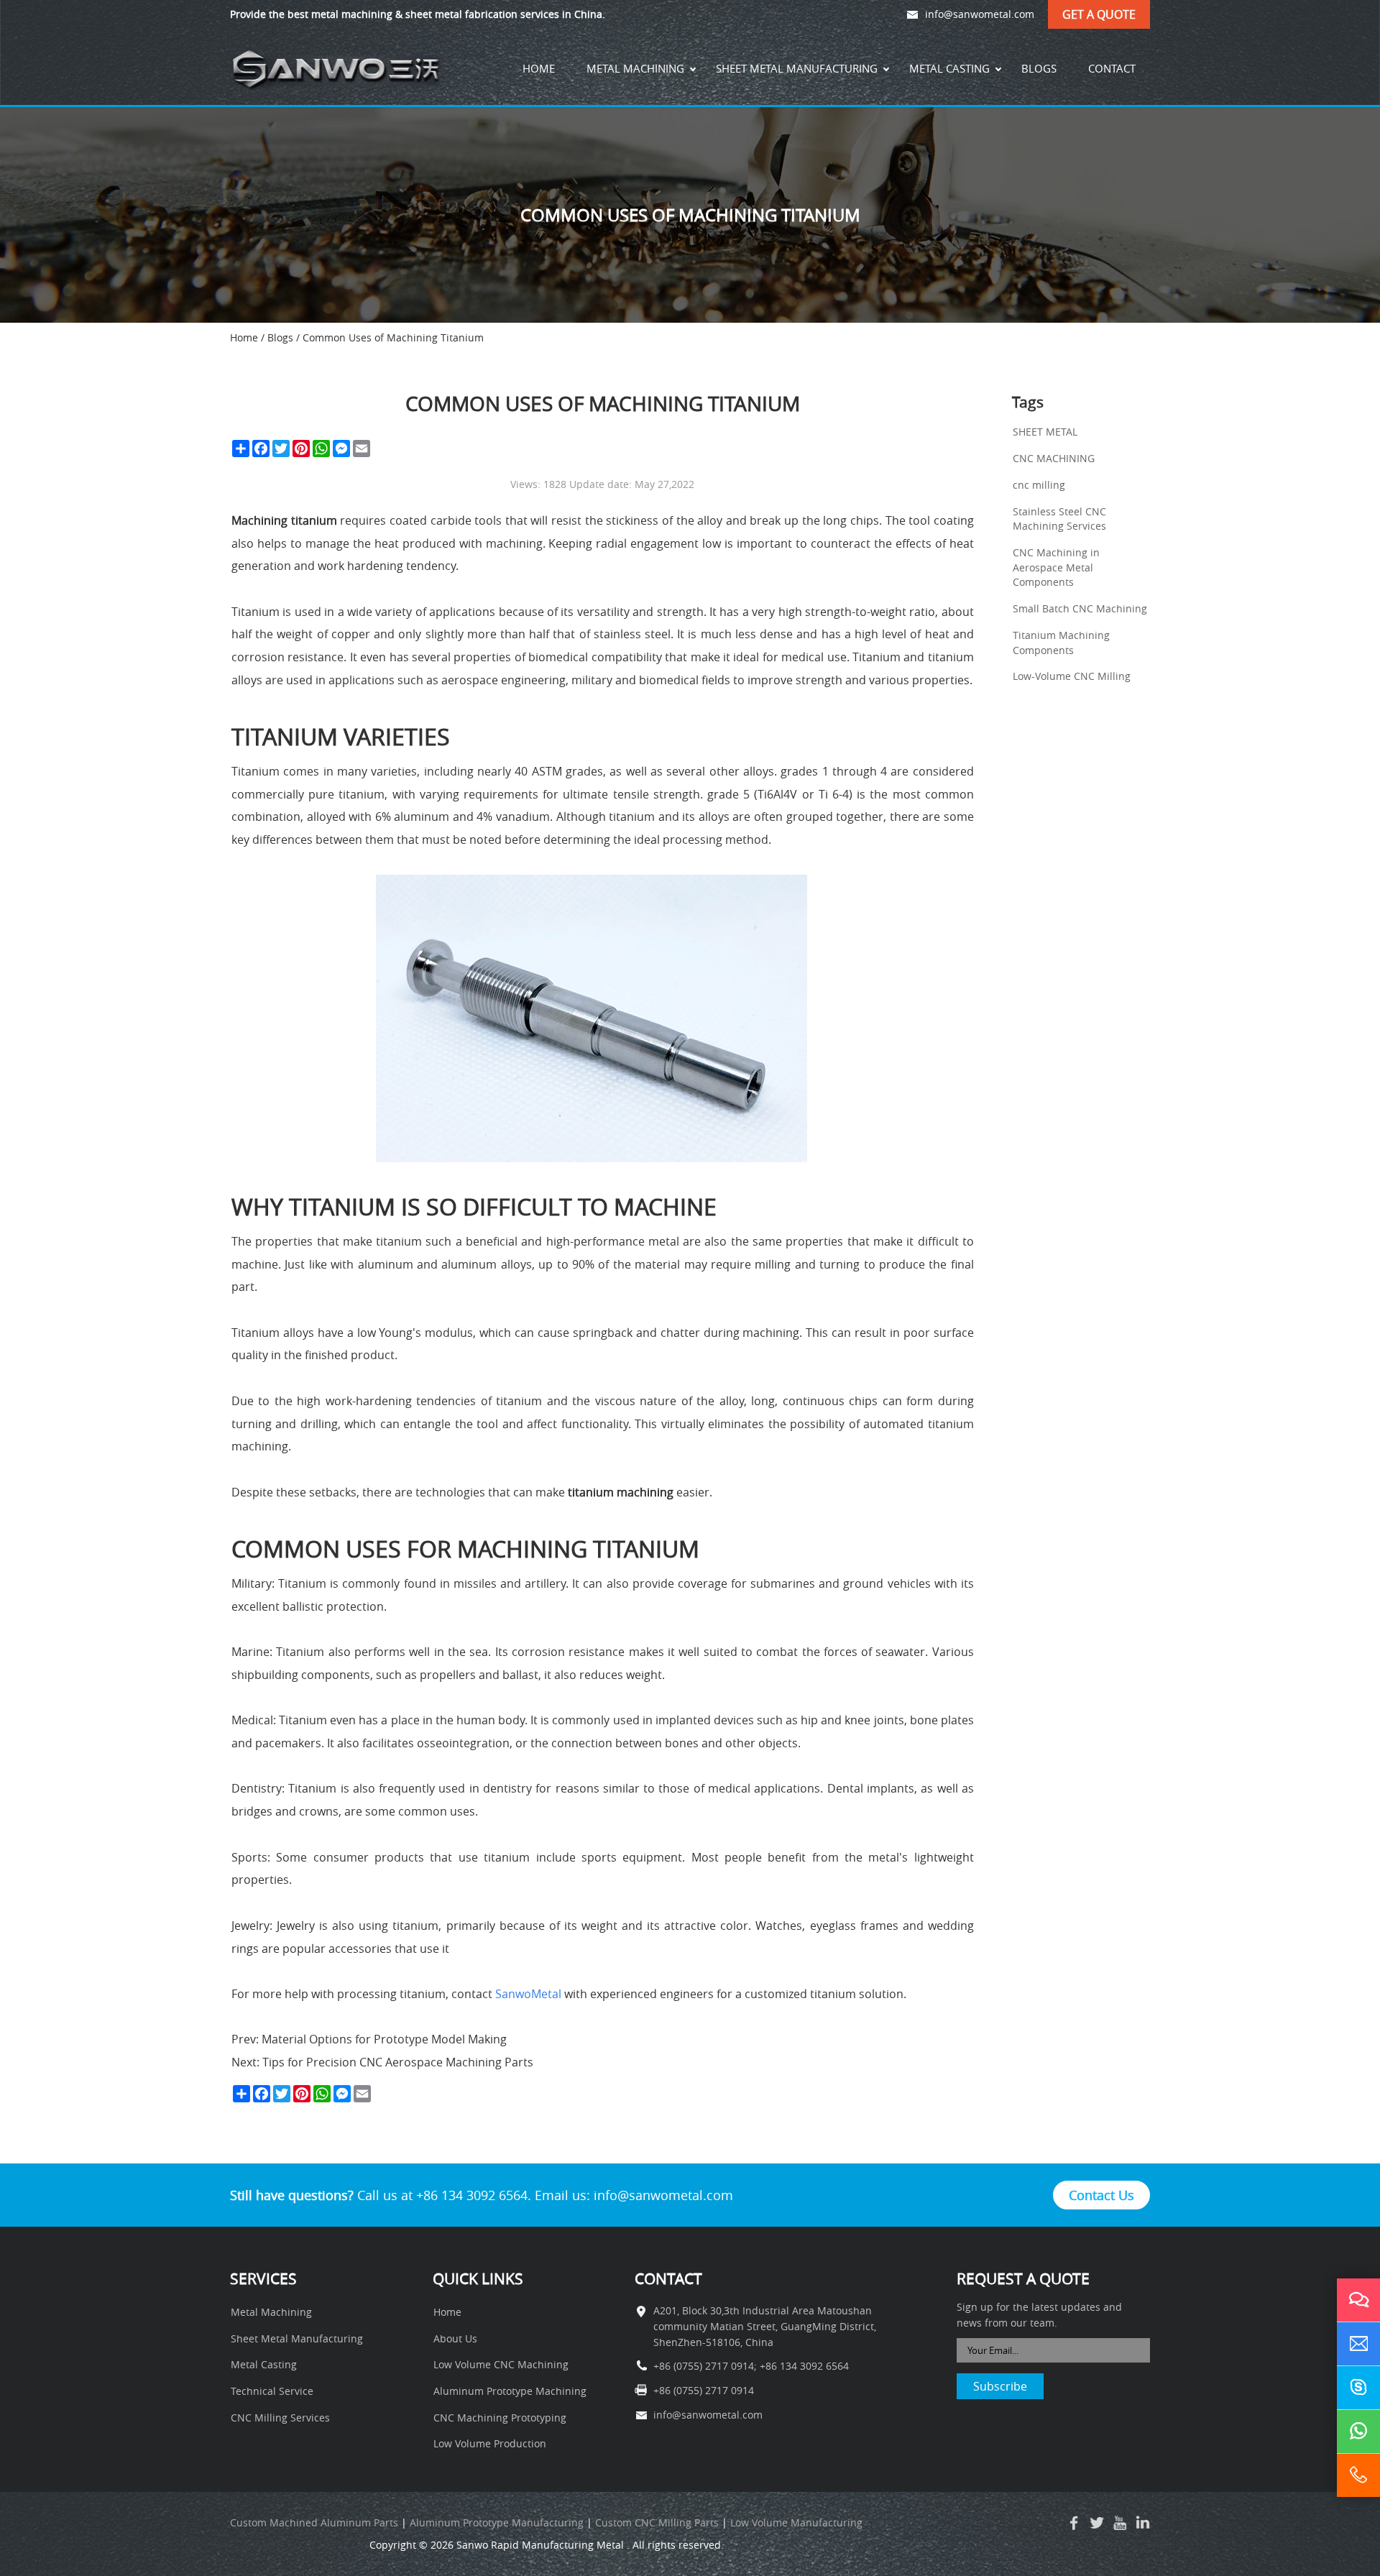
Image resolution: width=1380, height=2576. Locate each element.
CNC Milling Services (280, 2418)
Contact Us (1101, 2195)
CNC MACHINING (1054, 459)
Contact (1112, 68)
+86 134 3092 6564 (804, 2366)
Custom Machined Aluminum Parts (314, 2523)
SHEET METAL (1045, 432)
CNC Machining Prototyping (500, 2418)
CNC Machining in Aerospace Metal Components (1056, 567)
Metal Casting (949, 68)
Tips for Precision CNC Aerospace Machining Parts (396, 2062)
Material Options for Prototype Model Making (383, 2039)
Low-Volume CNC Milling (1072, 676)
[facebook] (1074, 2523)
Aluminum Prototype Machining (510, 2391)
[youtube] (1120, 2523)
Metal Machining (635, 68)
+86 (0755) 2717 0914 (704, 2366)
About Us (455, 2339)
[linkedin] (1143, 2523)
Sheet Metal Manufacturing (797, 68)
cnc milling (1039, 485)
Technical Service (272, 2391)
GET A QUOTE (1099, 14)
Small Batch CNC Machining (1080, 609)
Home (539, 68)
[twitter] (1097, 2523)
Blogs (1039, 68)
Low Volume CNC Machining (501, 2365)
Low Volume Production (490, 2444)
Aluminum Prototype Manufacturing (497, 2523)
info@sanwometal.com (980, 14)
